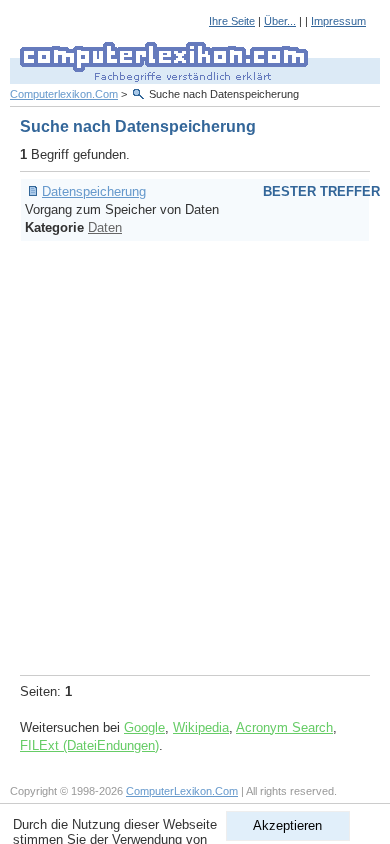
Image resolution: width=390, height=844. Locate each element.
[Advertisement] (195, 455)
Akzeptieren (287, 825)
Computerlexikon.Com (64, 94)
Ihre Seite (232, 21)
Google (144, 727)
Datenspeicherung (94, 191)
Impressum (338, 21)
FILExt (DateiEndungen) (89, 745)
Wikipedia (201, 727)
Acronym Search (284, 727)
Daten (105, 227)
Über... (280, 21)
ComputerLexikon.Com (182, 791)
